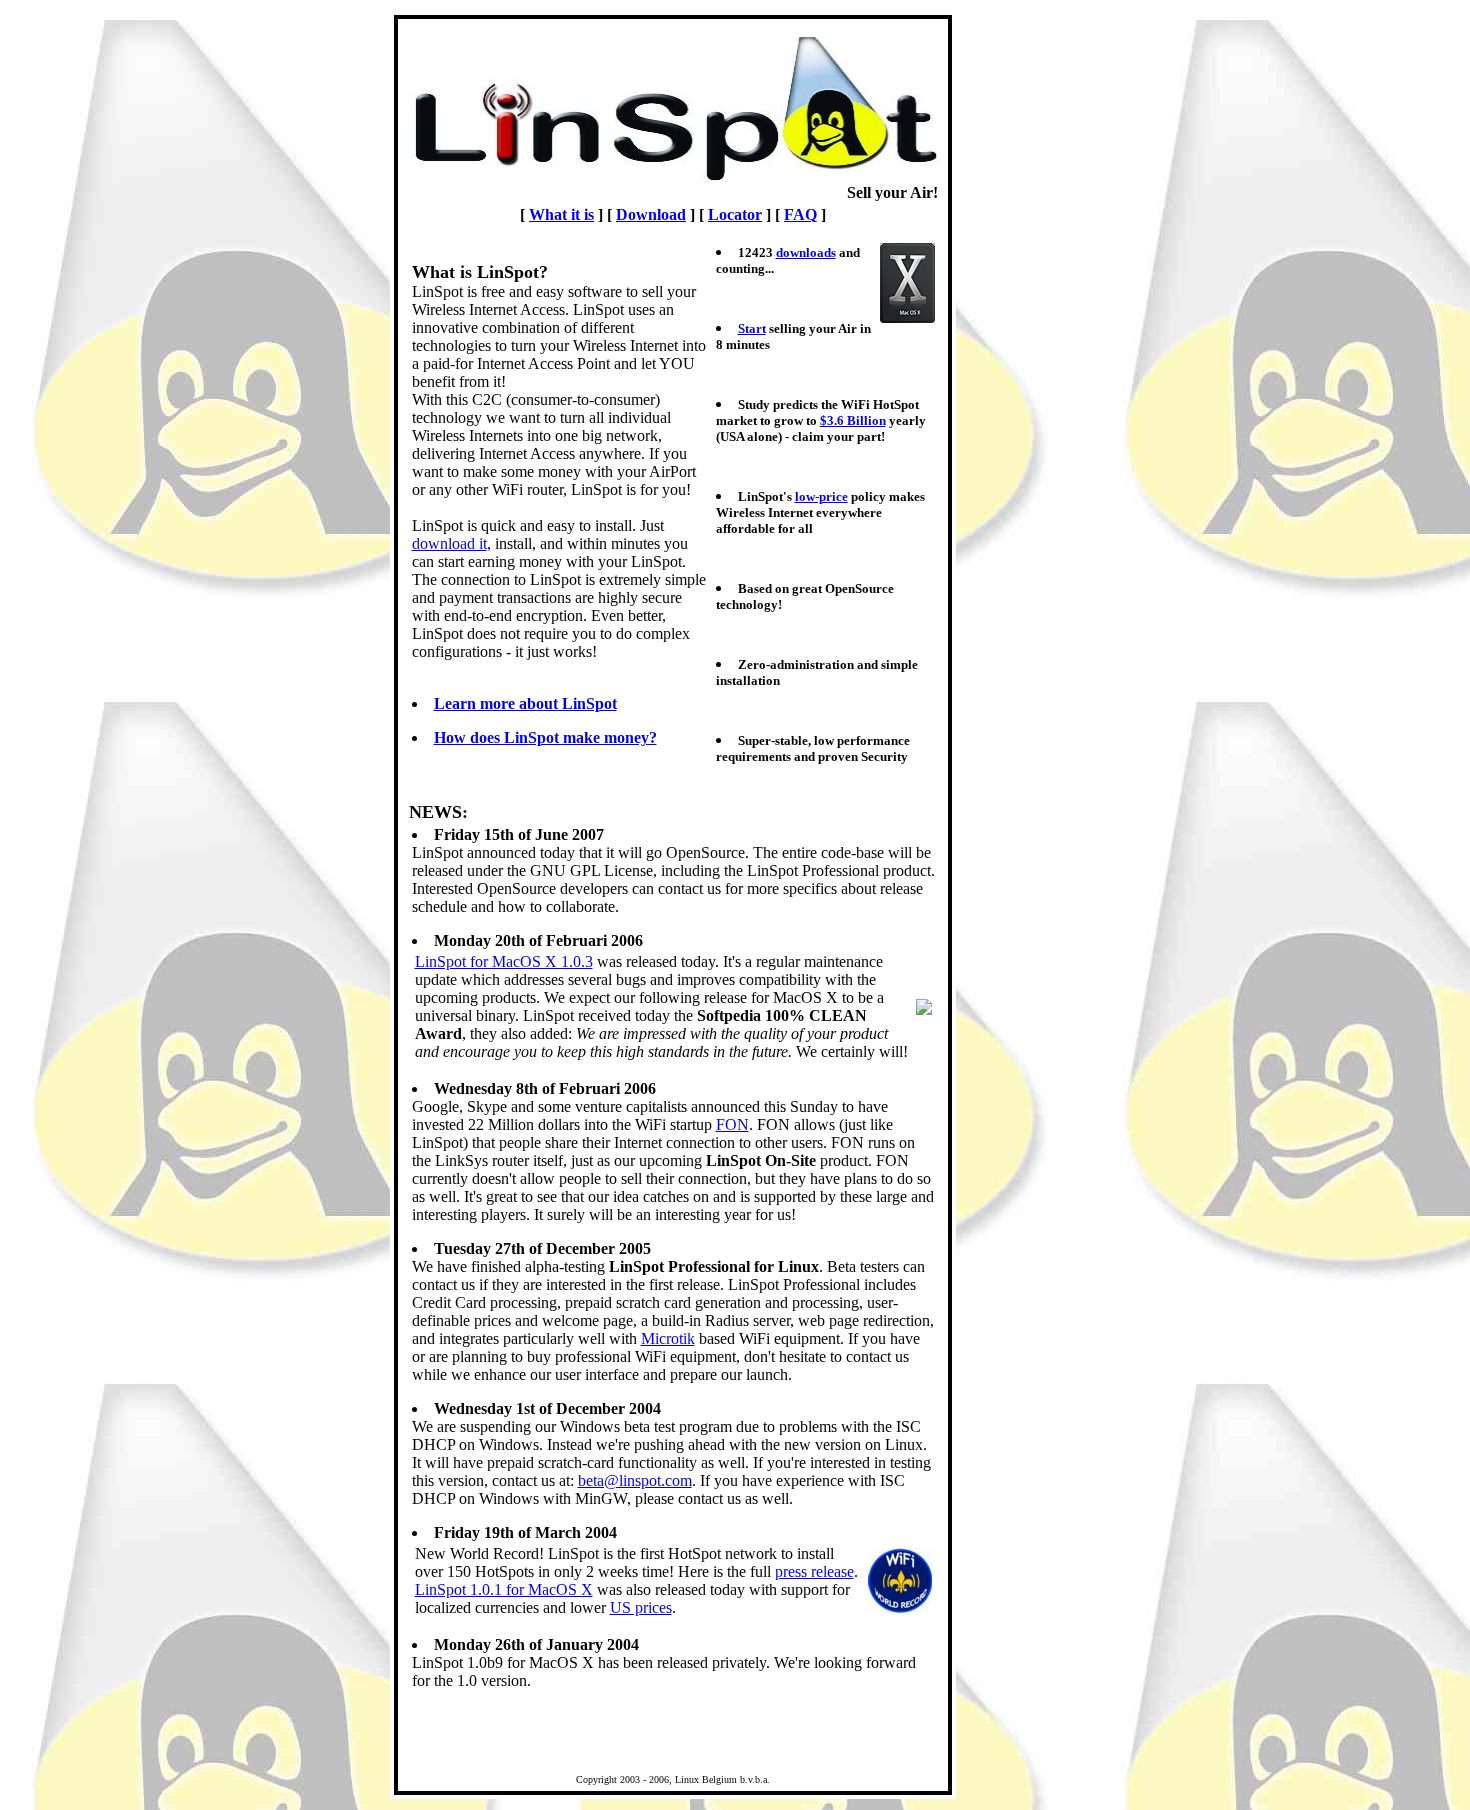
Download (651, 214)
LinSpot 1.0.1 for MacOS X (504, 1589)
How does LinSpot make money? (545, 737)
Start (752, 328)
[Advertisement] (1020, 905)
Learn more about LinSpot (525, 703)
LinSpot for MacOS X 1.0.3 (504, 961)
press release (814, 1571)
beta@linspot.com (635, 1480)
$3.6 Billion (853, 420)
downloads (806, 252)
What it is (561, 214)
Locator (735, 214)
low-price (821, 496)
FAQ (800, 214)
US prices (641, 1607)
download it (449, 543)
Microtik (668, 1338)
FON (732, 1124)
